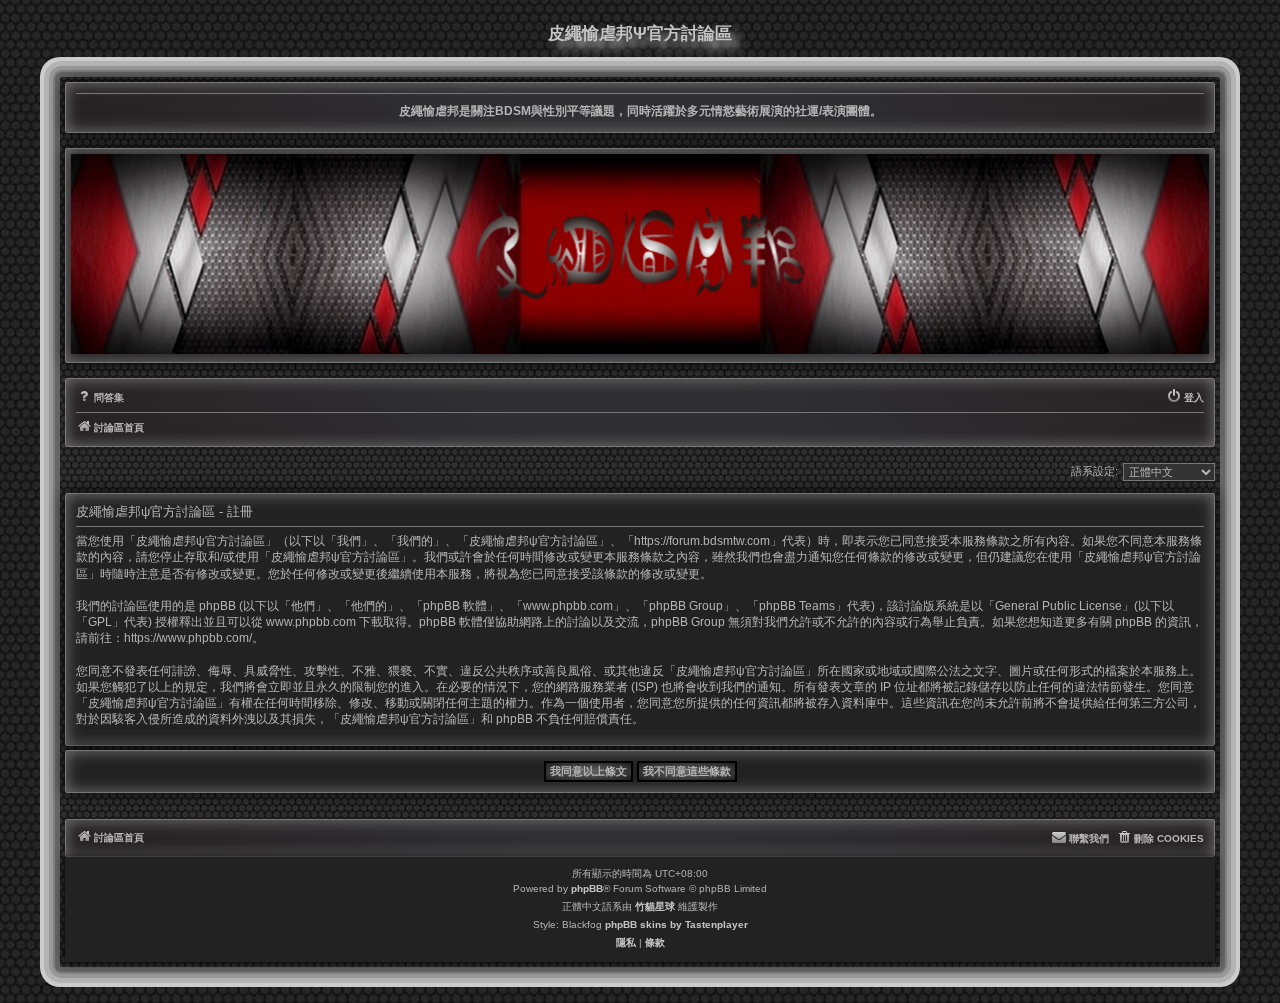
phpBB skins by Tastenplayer (676, 924)
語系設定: (1094, 471)
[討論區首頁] (640, 254)
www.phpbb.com (311, 622)
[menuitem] (100, 398)
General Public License (1058, 606)
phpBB (587, 888)
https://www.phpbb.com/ (188, 638)
